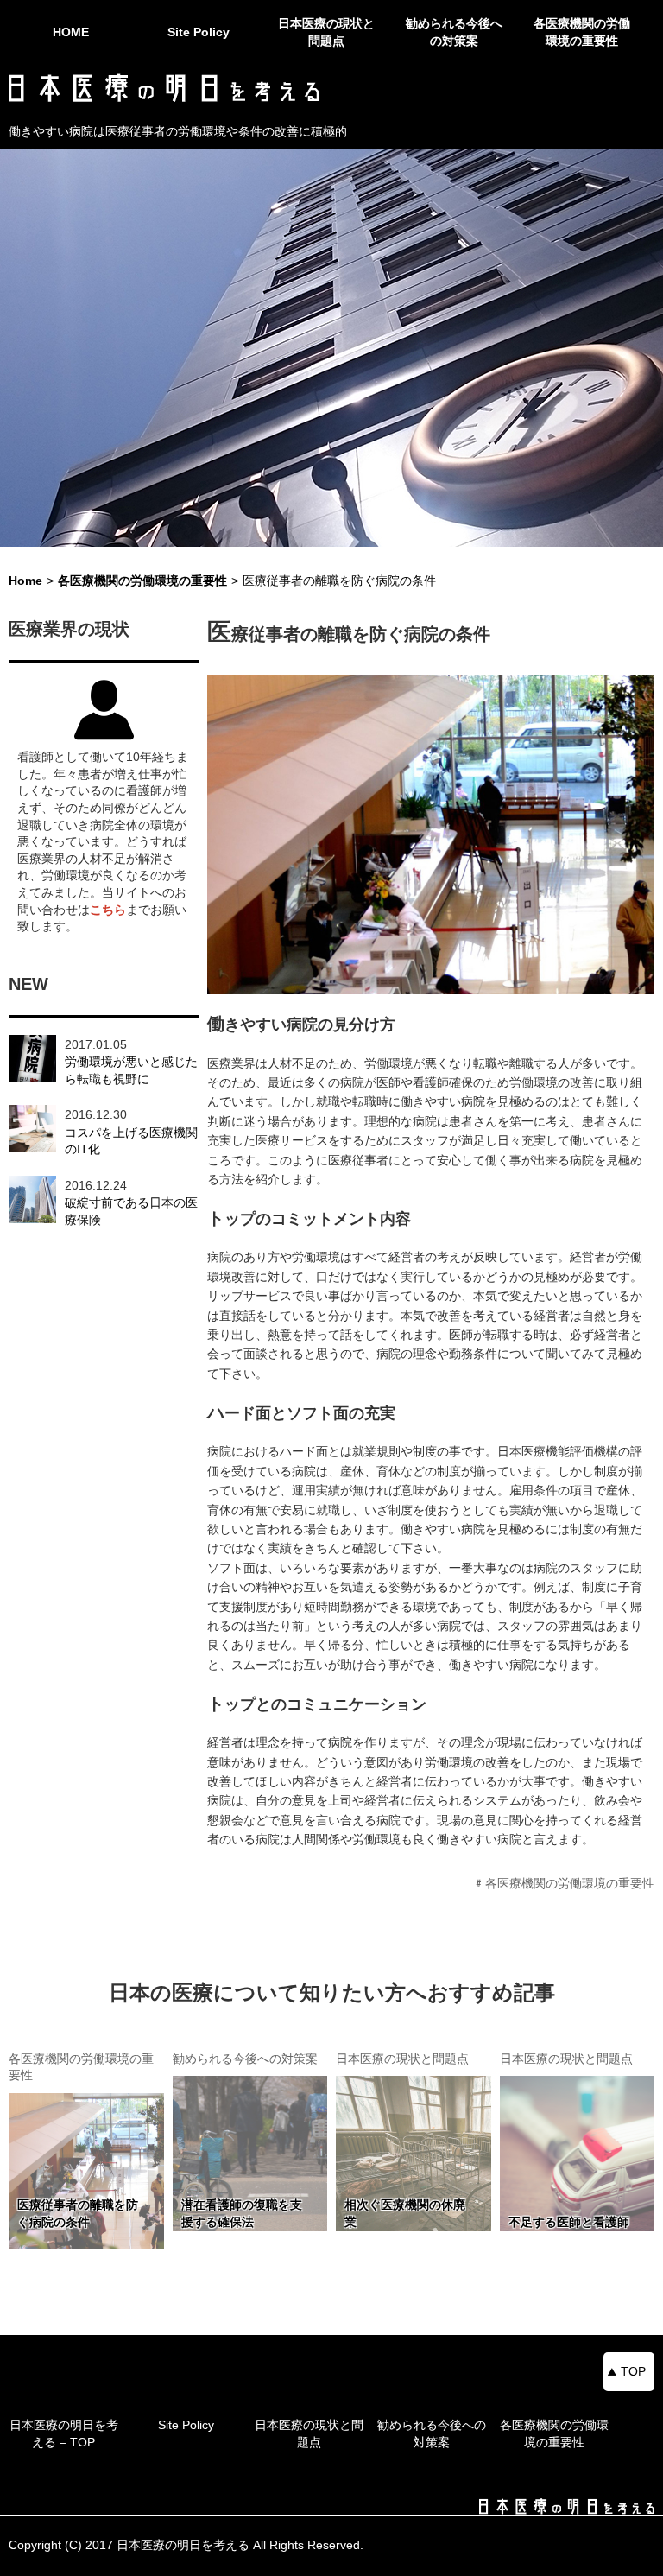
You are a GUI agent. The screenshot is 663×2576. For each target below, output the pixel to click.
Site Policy (199, 32)
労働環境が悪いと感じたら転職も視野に (131, 1070)
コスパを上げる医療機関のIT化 (131, 1141)
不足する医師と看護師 (569, 2222)
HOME (71, 32)
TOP (633, 2371)
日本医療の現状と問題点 (326, 32)
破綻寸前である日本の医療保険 (131, 1211)
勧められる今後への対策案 (454, 32)
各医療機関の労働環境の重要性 (582, 32)
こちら (108, 910)
